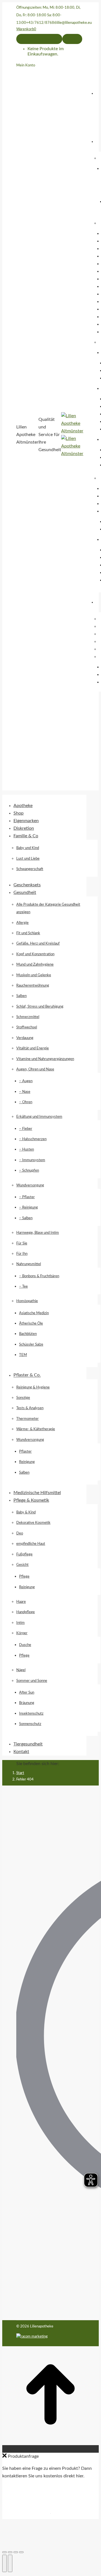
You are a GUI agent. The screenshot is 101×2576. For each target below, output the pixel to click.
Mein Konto (26, 65)
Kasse (72, 39)
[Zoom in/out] (21, 2552)
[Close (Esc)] (4, 2552)
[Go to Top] (50, 2441)
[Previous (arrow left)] (4, 2563)
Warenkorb (26, 29)
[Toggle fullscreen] (16, 2552)
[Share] (10, 2552)
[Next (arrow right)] (10, 2563)
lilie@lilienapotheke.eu (74, 23)
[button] (44, 796)
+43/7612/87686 (41, 23)
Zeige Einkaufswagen (39, 39)
